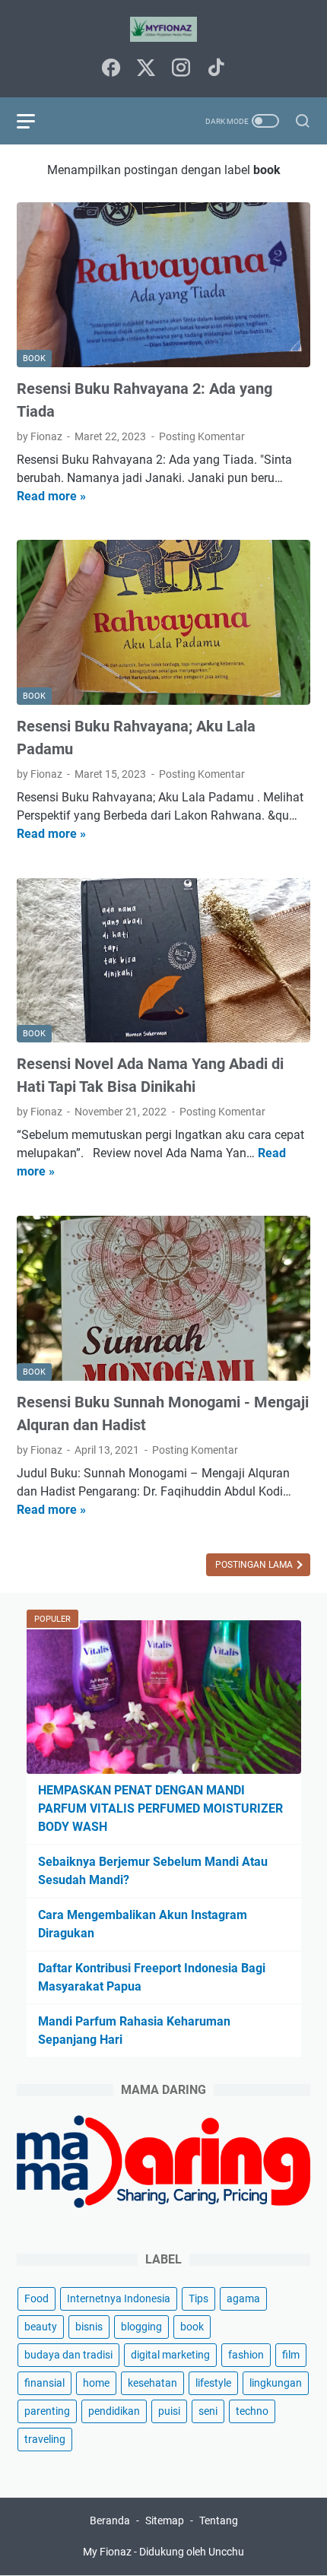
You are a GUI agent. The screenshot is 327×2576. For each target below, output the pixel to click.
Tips (198, 2298)
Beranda (110, 2520)
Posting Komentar (202, 436)
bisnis (89, 2327)
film (291, 2355)
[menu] (35, 121)
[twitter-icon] (146, 69)
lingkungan (276, 2383)
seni (208, 2411)
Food (37, 2298)
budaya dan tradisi (68, 2355)
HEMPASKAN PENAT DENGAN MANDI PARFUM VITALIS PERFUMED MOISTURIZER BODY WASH (160, 1808)
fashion (246, 2355)
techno (252, 2411)
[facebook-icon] (111, 69)
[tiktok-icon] (216, 69)
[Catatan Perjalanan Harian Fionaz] (163, 29)
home (96, 2383)
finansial (44, 2383)
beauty (41, 2327)
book (192, 2327)
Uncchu (226, 2552)
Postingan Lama (255, 1565)
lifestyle (213, 2383)
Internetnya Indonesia (119, 2298)
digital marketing (170, 2355)
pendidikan (114, 2411)
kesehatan (152, 2383)
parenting (47, 2411)
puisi (169, 2411)
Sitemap (165, 2520)
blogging (141, 2327)
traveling (45, 2439)
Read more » (51, 496)
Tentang (219, 2520)
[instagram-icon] (181, 69)
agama (243, 2298)
